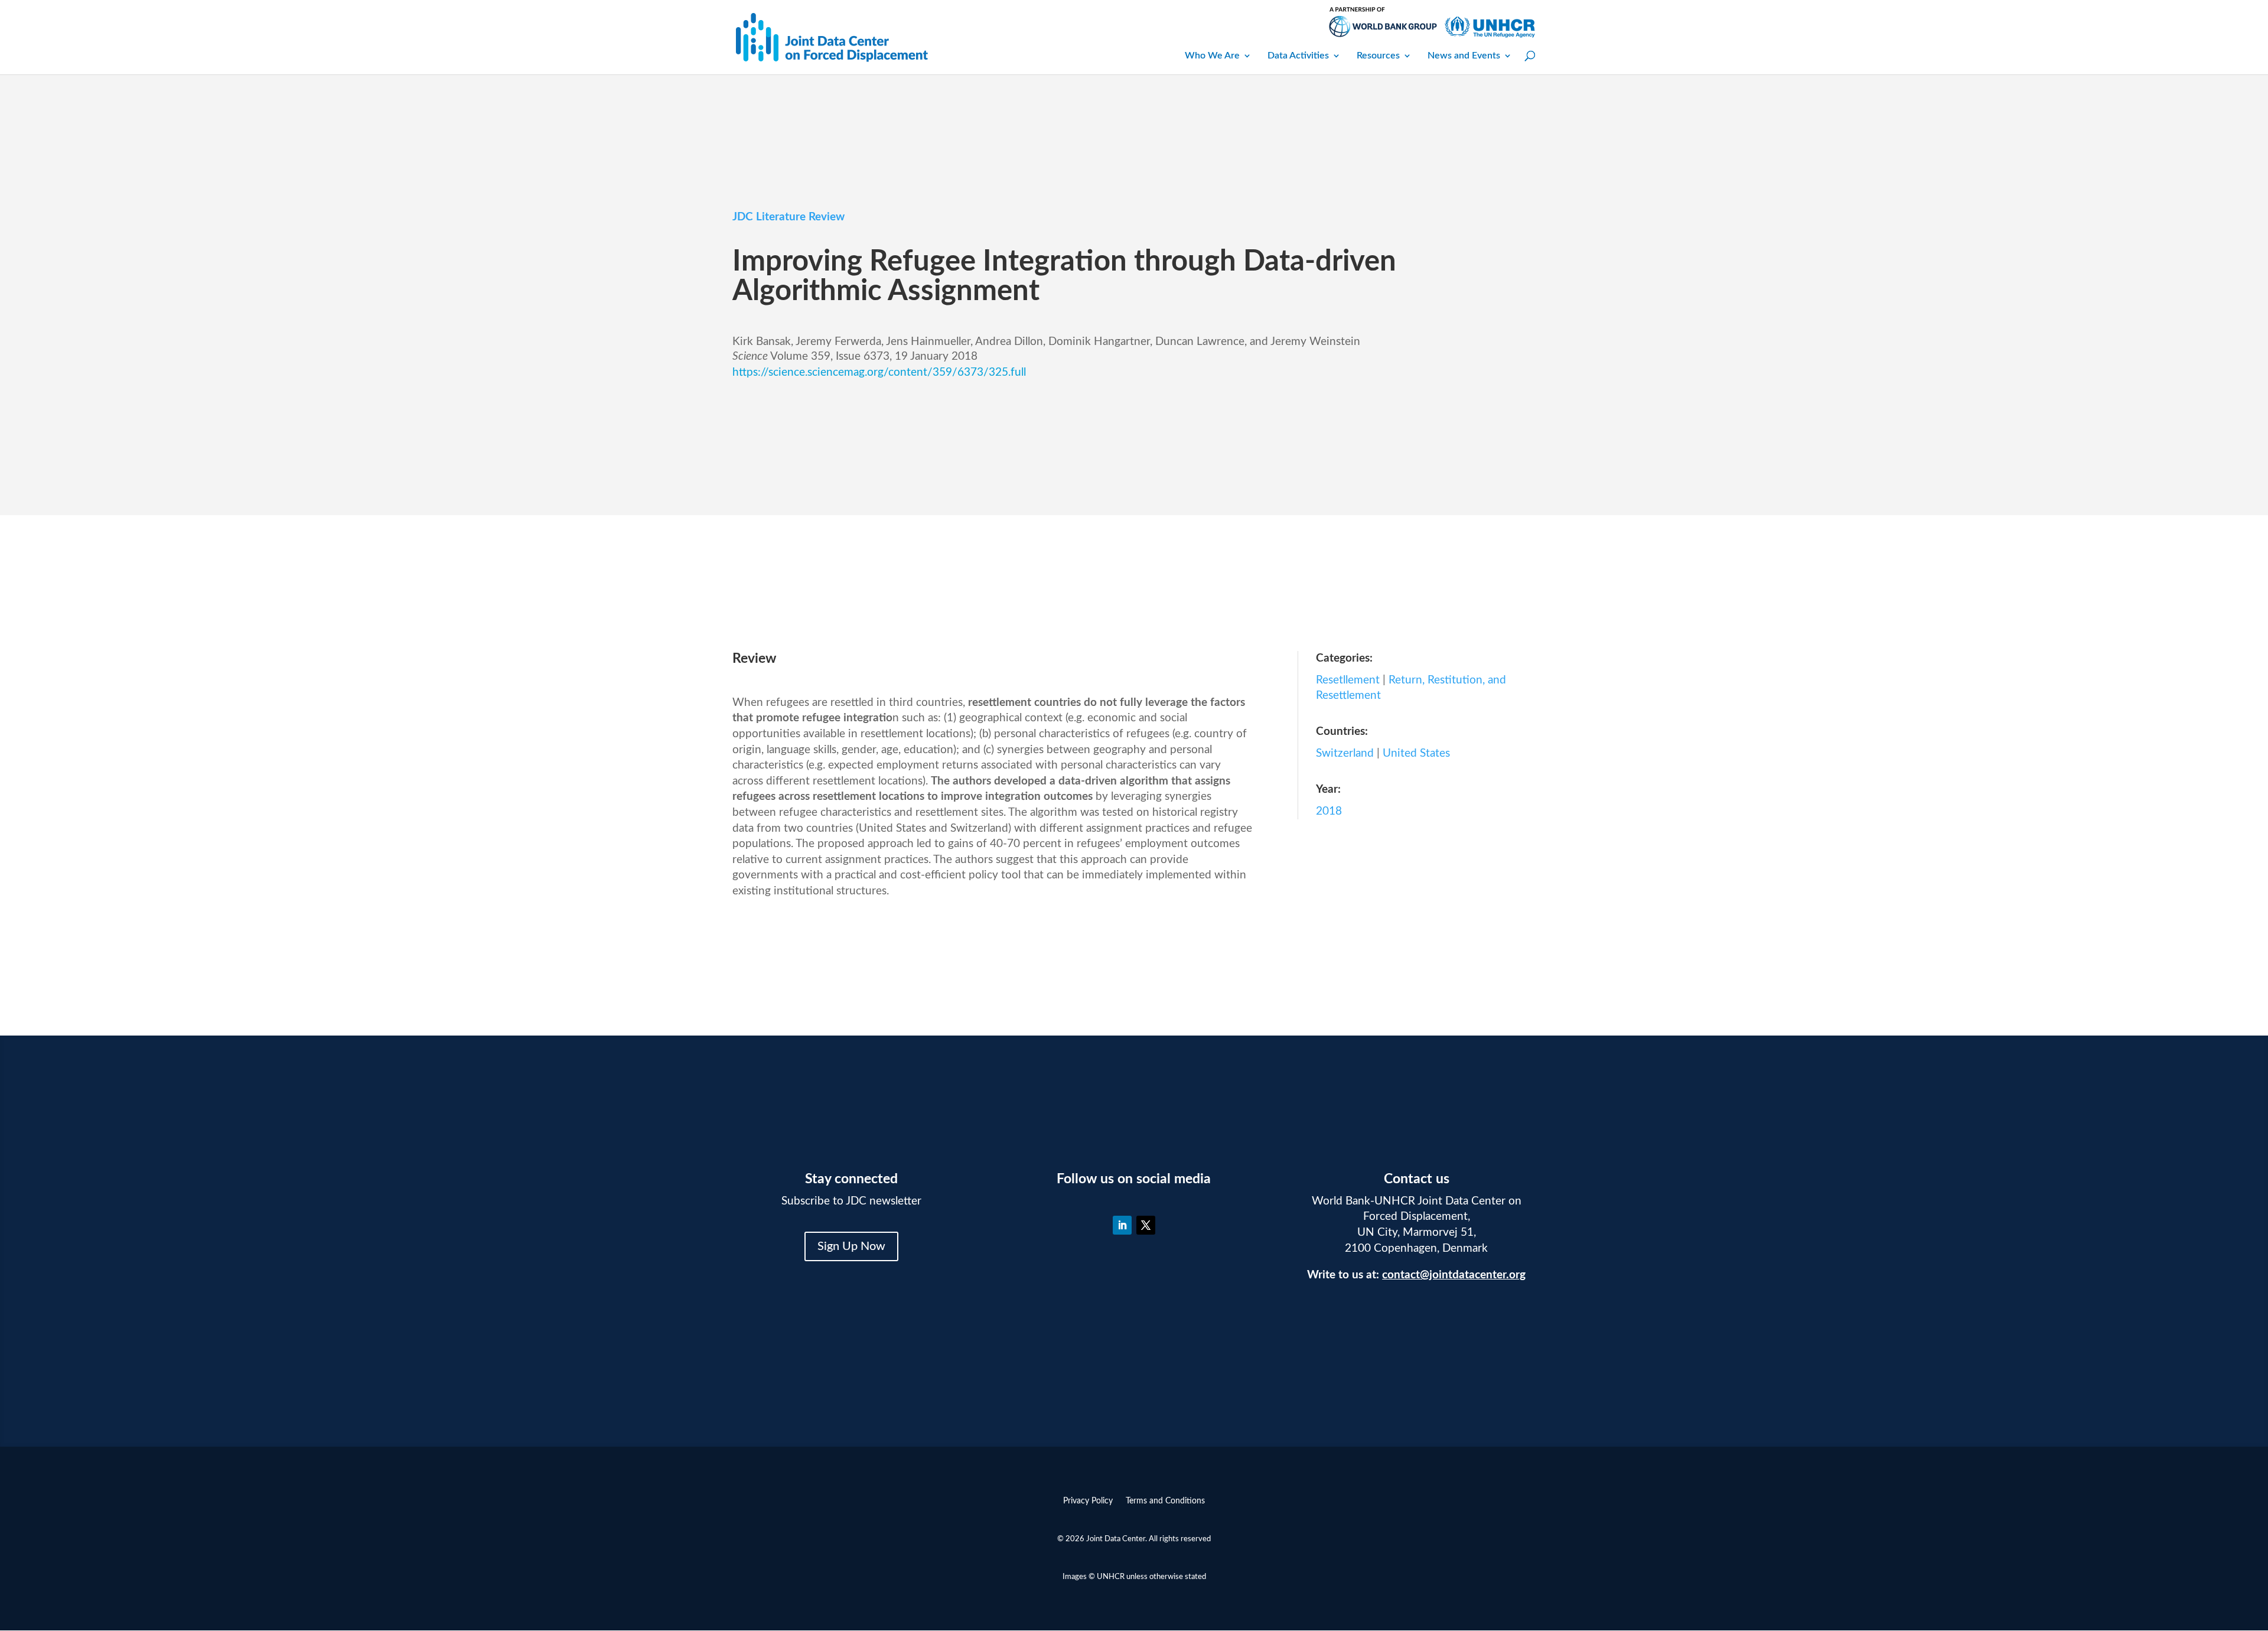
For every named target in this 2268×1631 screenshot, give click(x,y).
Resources (1378, 56)
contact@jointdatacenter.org (1454, 1275)
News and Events (1464, 56)
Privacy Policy (1088, 1501)
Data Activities (1298, 56)
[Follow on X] (1146, 1225)
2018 (1329, 811)
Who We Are (1212, 56)
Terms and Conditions (1165, 1501)
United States (1416, 753)
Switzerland (1345, 753)
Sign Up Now (851, 1246)
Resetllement (1348, 680)
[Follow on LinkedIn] (1122, 1225)
